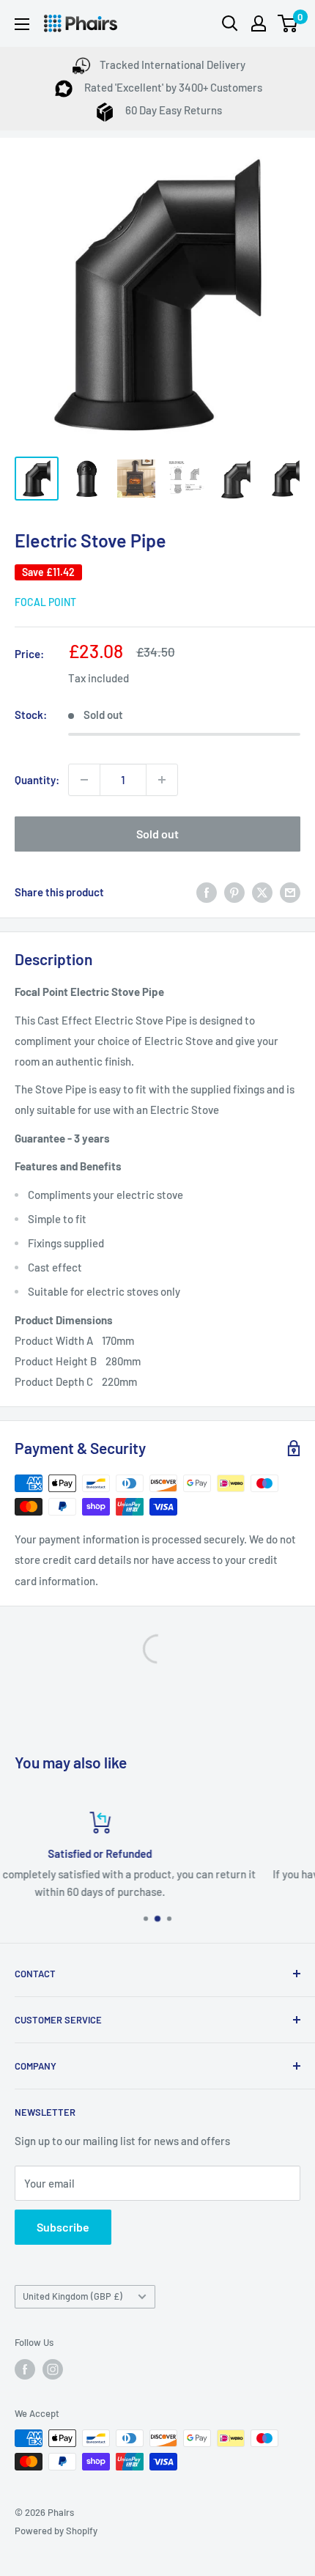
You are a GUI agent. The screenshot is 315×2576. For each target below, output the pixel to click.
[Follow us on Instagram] (53, 2369)
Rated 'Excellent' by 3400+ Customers (172, 87)
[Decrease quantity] (84, 780)
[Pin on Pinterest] (234, 892)
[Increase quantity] (162, 780)
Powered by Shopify (56, 2531)
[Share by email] (290, 892)
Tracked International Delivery (173, 64)
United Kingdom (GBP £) (73, 2296)
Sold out (157, 834)
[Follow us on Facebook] (25, 2369)
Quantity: (37, 780)
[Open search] (230, 23)
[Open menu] (22, 24)
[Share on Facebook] (207, 892)
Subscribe (63, 2227)
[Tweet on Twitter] (262, 892)
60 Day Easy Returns (173, 110)
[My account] (259, 23)
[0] (288, 23)
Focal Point (45, 602)
